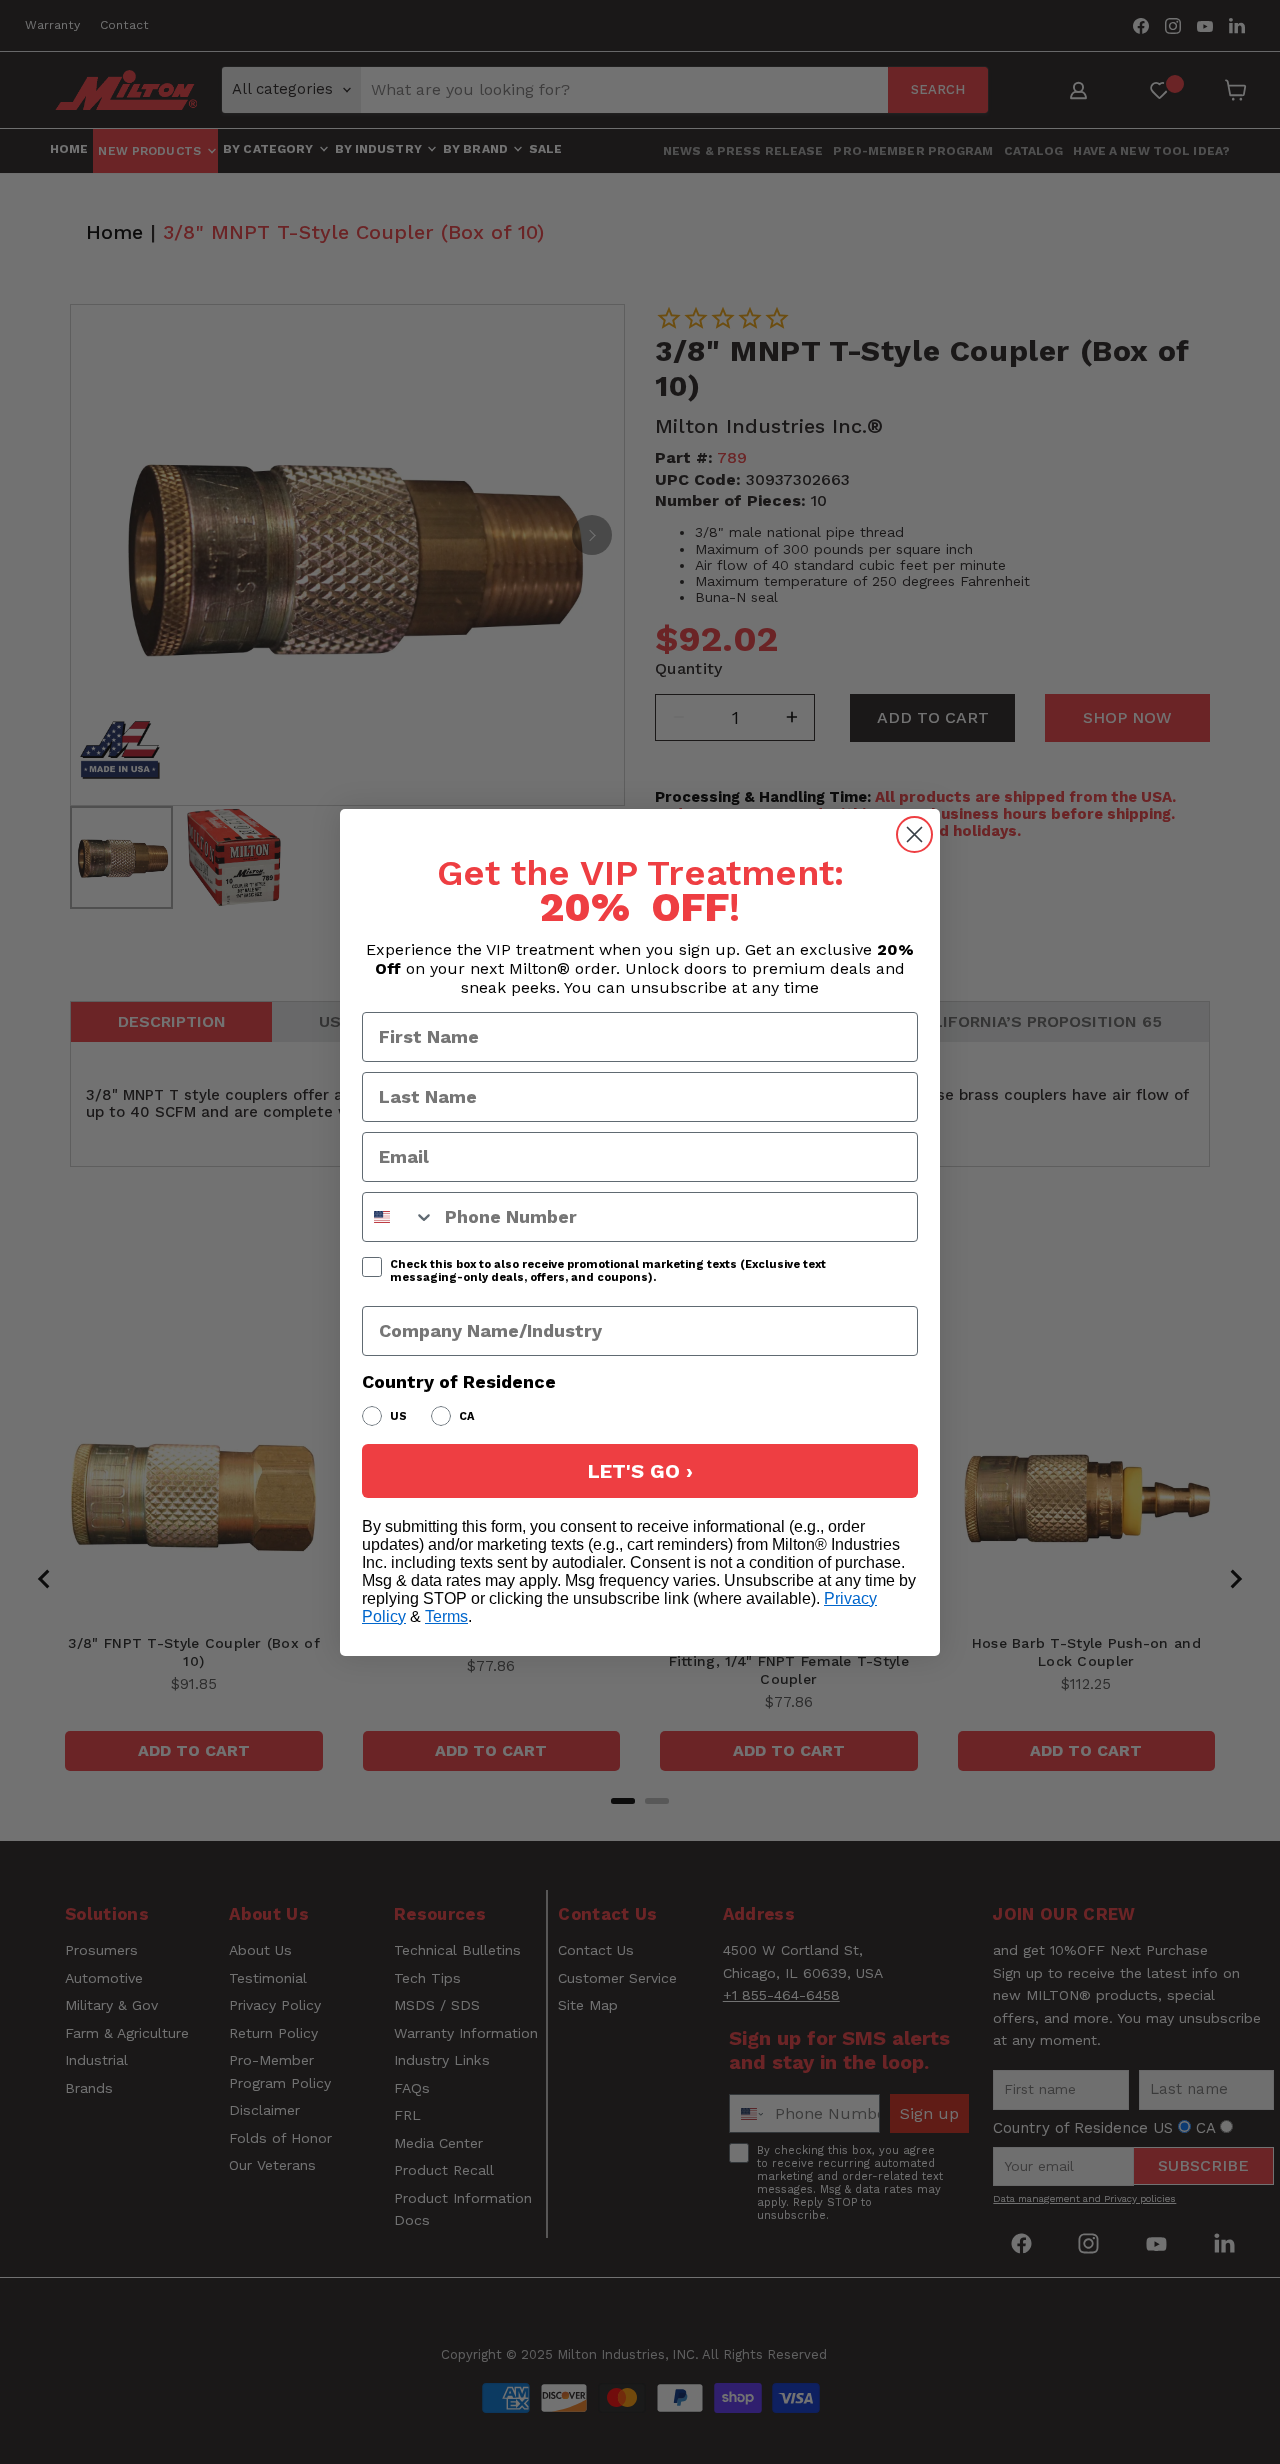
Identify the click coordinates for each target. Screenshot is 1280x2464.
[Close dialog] (914, 834)
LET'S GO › (640, 1471)
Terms (446, 1616)
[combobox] (399, 1217)
